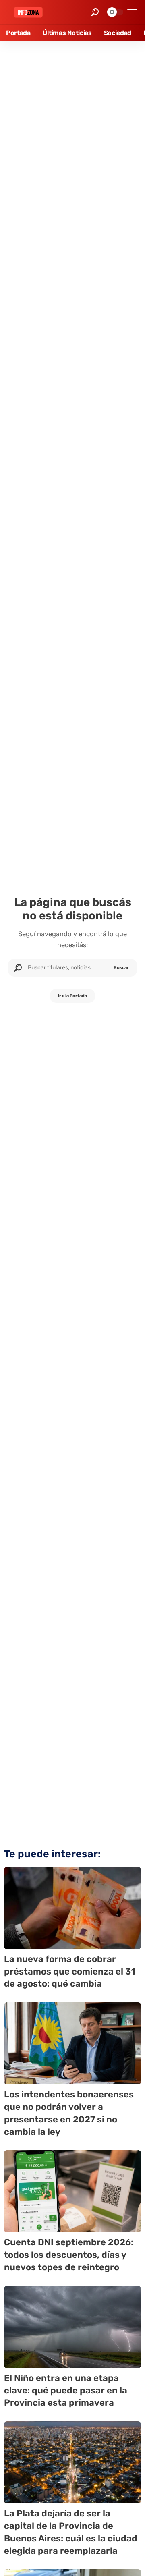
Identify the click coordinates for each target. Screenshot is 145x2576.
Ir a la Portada (72, 996)
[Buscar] (64, 968)
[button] (95, 12)
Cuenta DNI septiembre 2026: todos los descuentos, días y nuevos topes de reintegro (69, 2255)
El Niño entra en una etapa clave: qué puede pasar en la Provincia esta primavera (66, 2390)
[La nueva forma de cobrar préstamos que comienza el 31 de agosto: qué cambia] (72, 1908)
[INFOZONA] (28, 12)
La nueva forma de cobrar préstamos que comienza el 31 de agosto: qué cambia (70, 1971)
